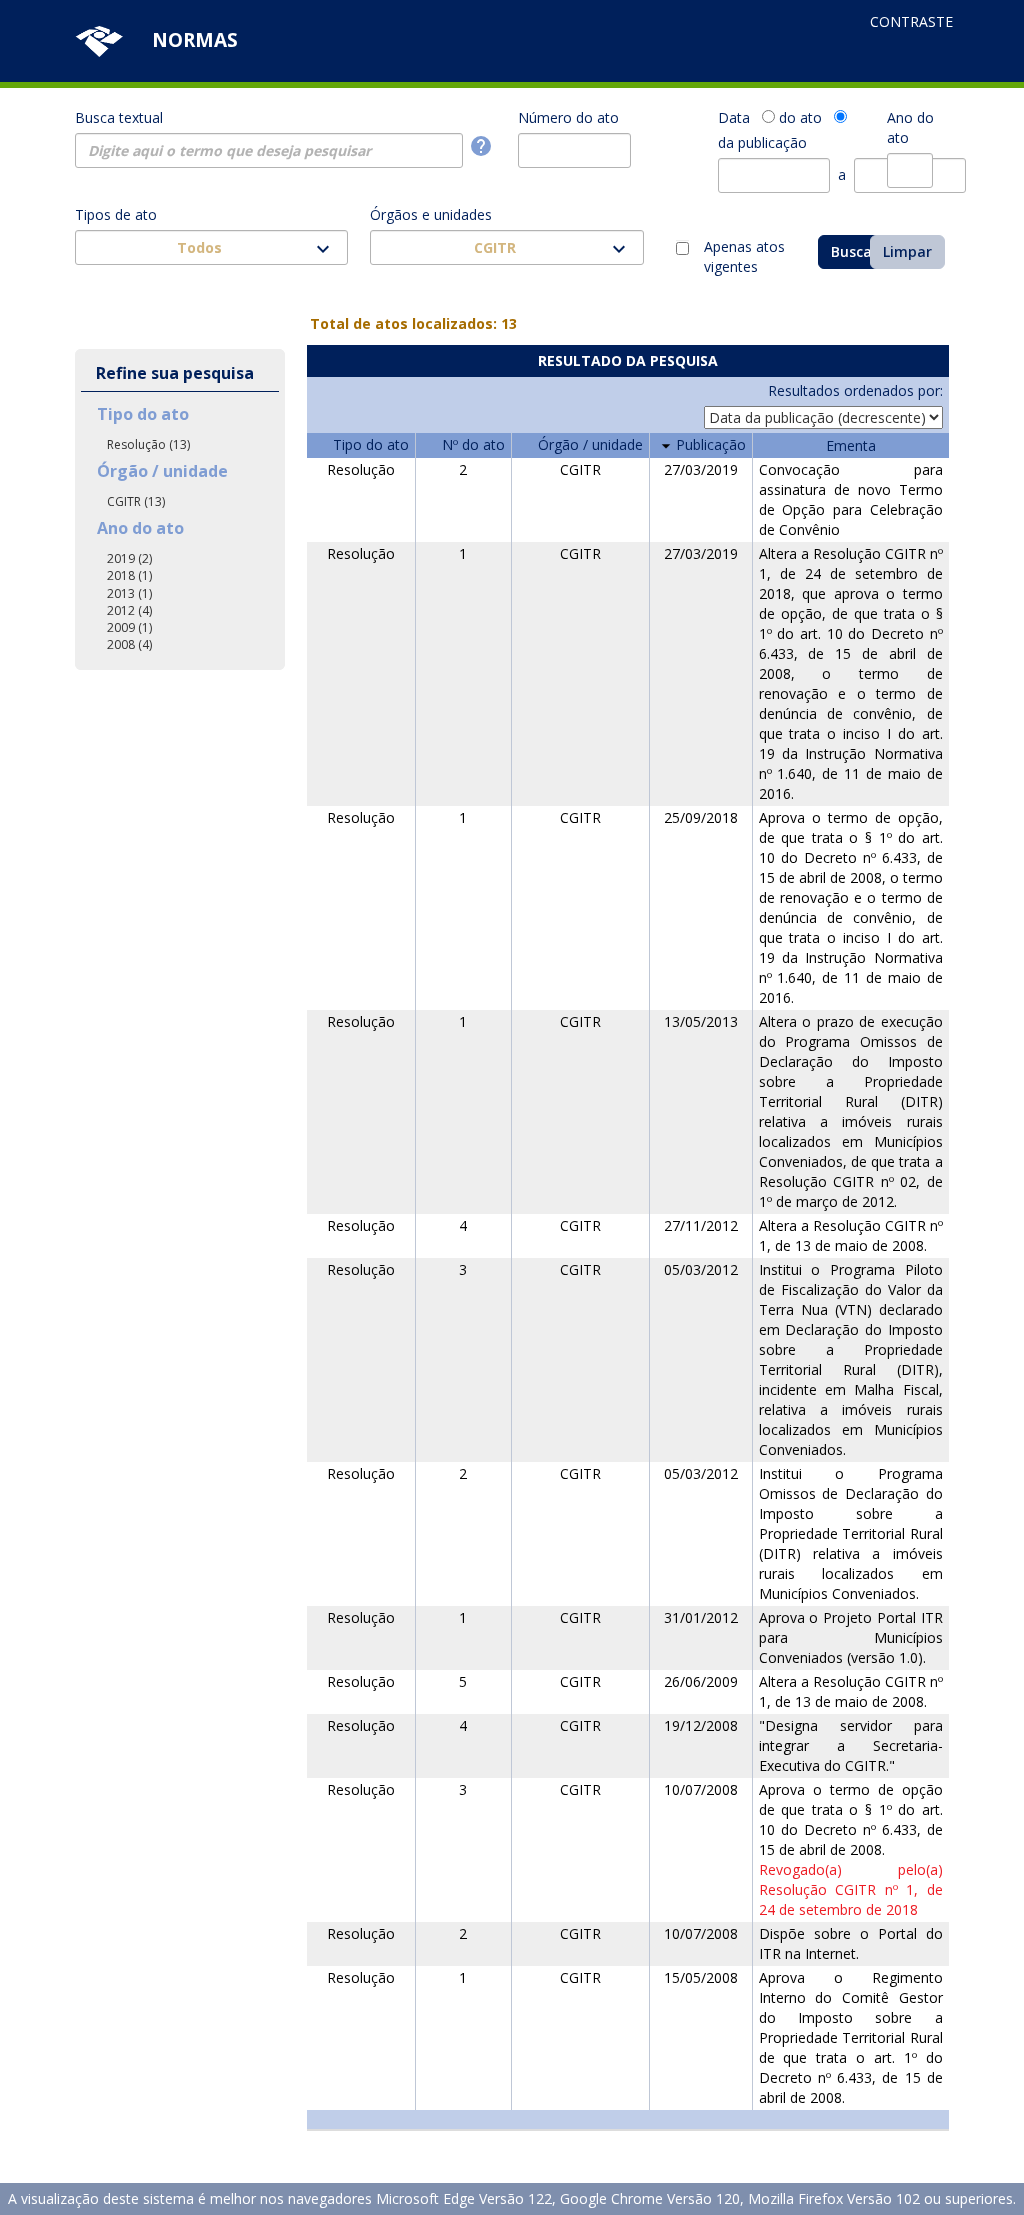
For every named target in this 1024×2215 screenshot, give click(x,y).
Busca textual (119, 117)
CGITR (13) (136, 501)
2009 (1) (129, 627)
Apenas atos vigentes (744, 249)
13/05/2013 (701, 1021)
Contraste (911, 21)
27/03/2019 (701, 469)
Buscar (854, 251)
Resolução (361, 469)
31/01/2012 (701, 1617)
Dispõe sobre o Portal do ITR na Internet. (851, 1943)
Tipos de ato (116, 214)
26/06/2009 (701, 1681)
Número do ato (568, 117)
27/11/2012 (701, 1225)
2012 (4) (129, 610)
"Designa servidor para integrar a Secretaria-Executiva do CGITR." (851, 1745)
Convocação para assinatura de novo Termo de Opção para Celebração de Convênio (851, 499)
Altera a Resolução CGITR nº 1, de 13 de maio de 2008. (851, 1235)
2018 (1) (129, 575)
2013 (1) (129, 593)
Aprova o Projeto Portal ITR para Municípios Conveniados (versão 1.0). (851, 1637)
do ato (800, 117)
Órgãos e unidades (431, 214)
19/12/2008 (701, 1725)
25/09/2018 (701, 817)
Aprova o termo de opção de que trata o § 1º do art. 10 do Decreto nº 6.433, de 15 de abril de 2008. (851, 1819)
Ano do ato (910, 127)
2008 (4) (129, 644)
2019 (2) (129, 558)
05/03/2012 (701, 1269)
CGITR (580, 469)
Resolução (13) (148, 444)
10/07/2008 (701, 1789)
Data (734, 117)
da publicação (762, 142)
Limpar (907, 251)
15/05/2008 (701, 1977)
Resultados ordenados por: (855, 390)
